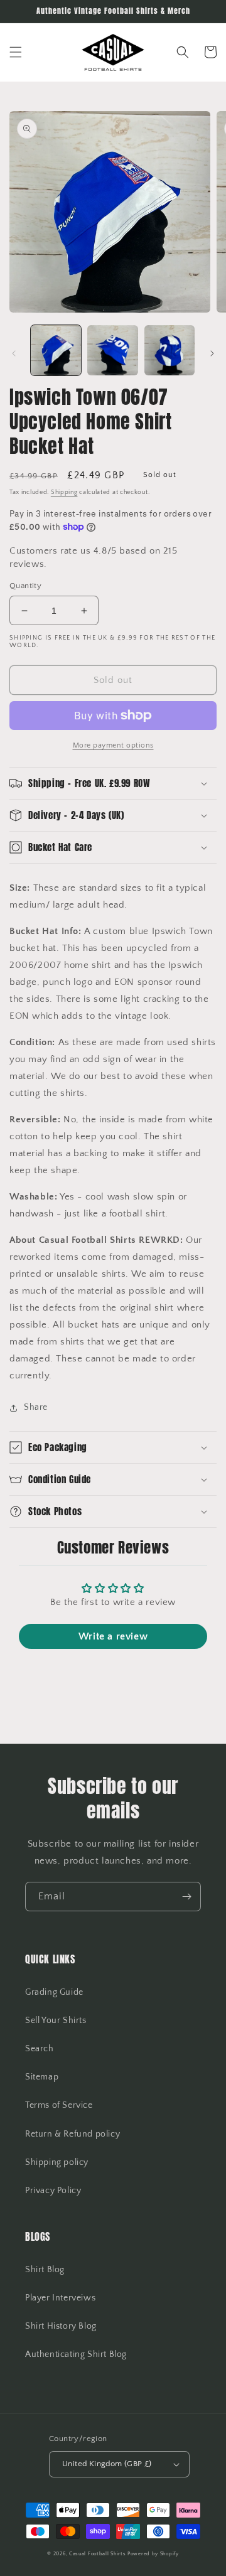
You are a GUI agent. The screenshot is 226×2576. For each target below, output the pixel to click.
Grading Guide (54, 1992)
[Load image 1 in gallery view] (56, 350)
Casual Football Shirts (98, 2554)
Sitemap (42, 2077)
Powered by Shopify (153, 2554)
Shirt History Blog (61, 2326)
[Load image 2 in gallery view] (112, 350)
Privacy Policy (53, 2191)
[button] (16, 52)
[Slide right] (212, 353)
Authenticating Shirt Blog (76, 2354)
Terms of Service (59, 2105)
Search (40, 2049)
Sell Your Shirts (56, 2021)
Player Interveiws (60, 2298)
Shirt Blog (45, 2270)
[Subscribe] (186, 1897)
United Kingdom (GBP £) (107, 2464)
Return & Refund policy (73, 2134)
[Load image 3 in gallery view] (169, 350)
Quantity (25, 586)
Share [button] (36, 1407)
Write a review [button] (113, 1636)
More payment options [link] (113, 745)
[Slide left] (14, 353)
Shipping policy (57, 2162)
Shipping (64, 492)
